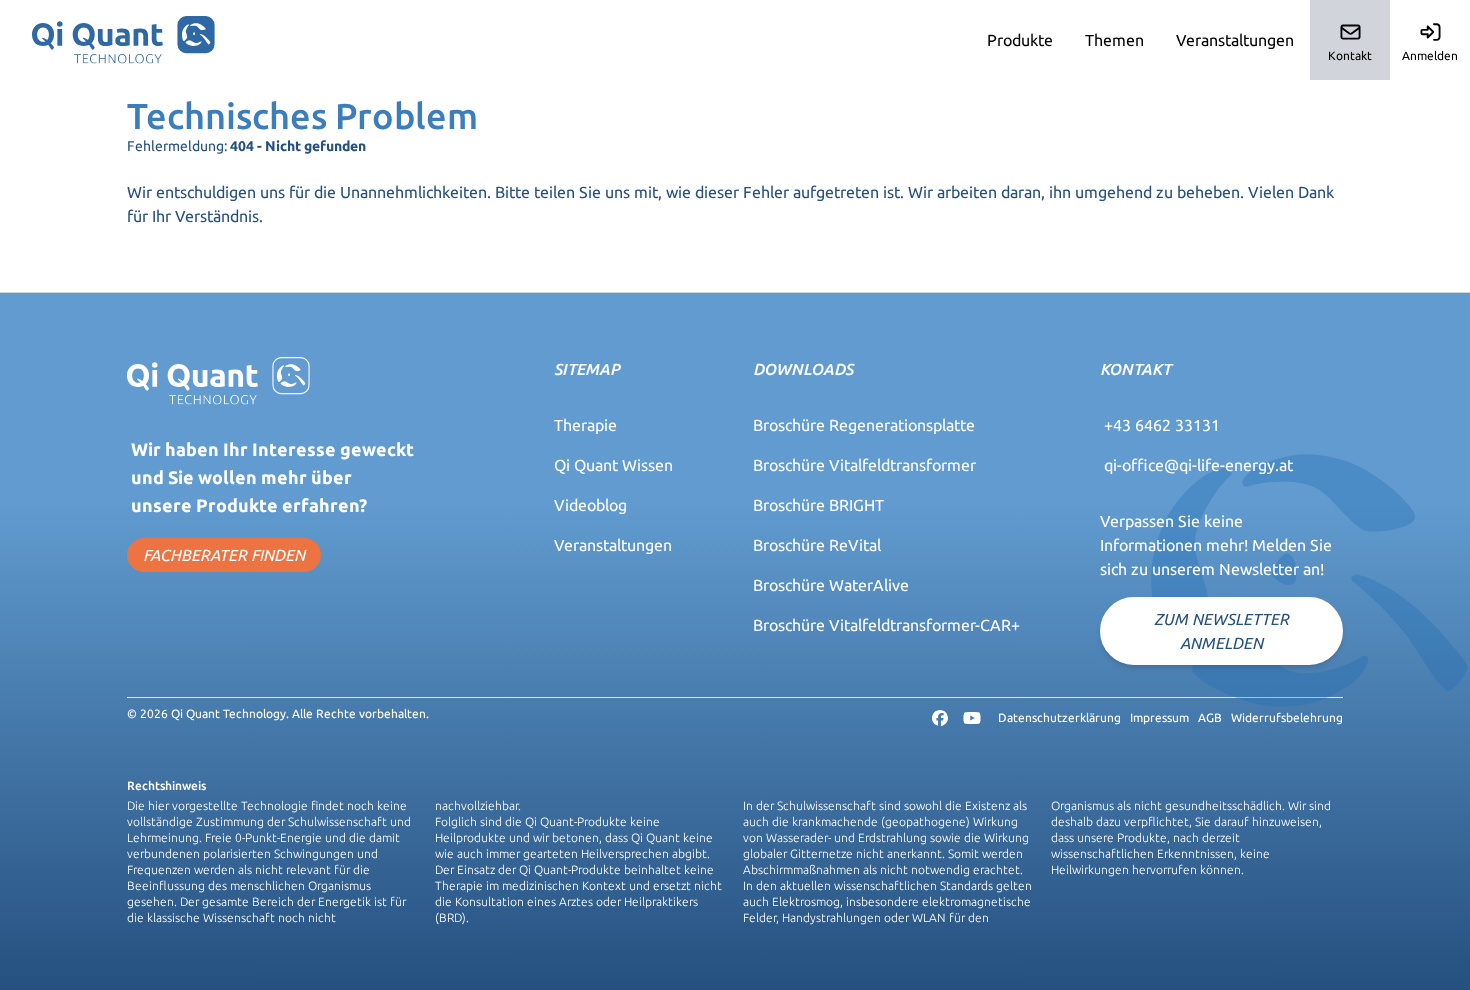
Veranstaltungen (1235, 40)
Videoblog (590, 505)
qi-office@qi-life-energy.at (1198, 465)
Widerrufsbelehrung (1287, 717)
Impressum (1159, 717)
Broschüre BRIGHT (818, 505)
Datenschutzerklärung (1059, 717)
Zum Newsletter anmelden (1221, 631)
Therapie (585, 425)
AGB (1210, 717)
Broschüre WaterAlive (831, 585)
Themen (1114, 40)
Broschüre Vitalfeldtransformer (864, 465)
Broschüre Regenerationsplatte (864, 425)
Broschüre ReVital (817, 545)
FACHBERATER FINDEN (224, 555)
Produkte (1020, 40)
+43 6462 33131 (1162, 425)
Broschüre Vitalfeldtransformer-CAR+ (886, 625)
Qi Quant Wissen (613, 465)
